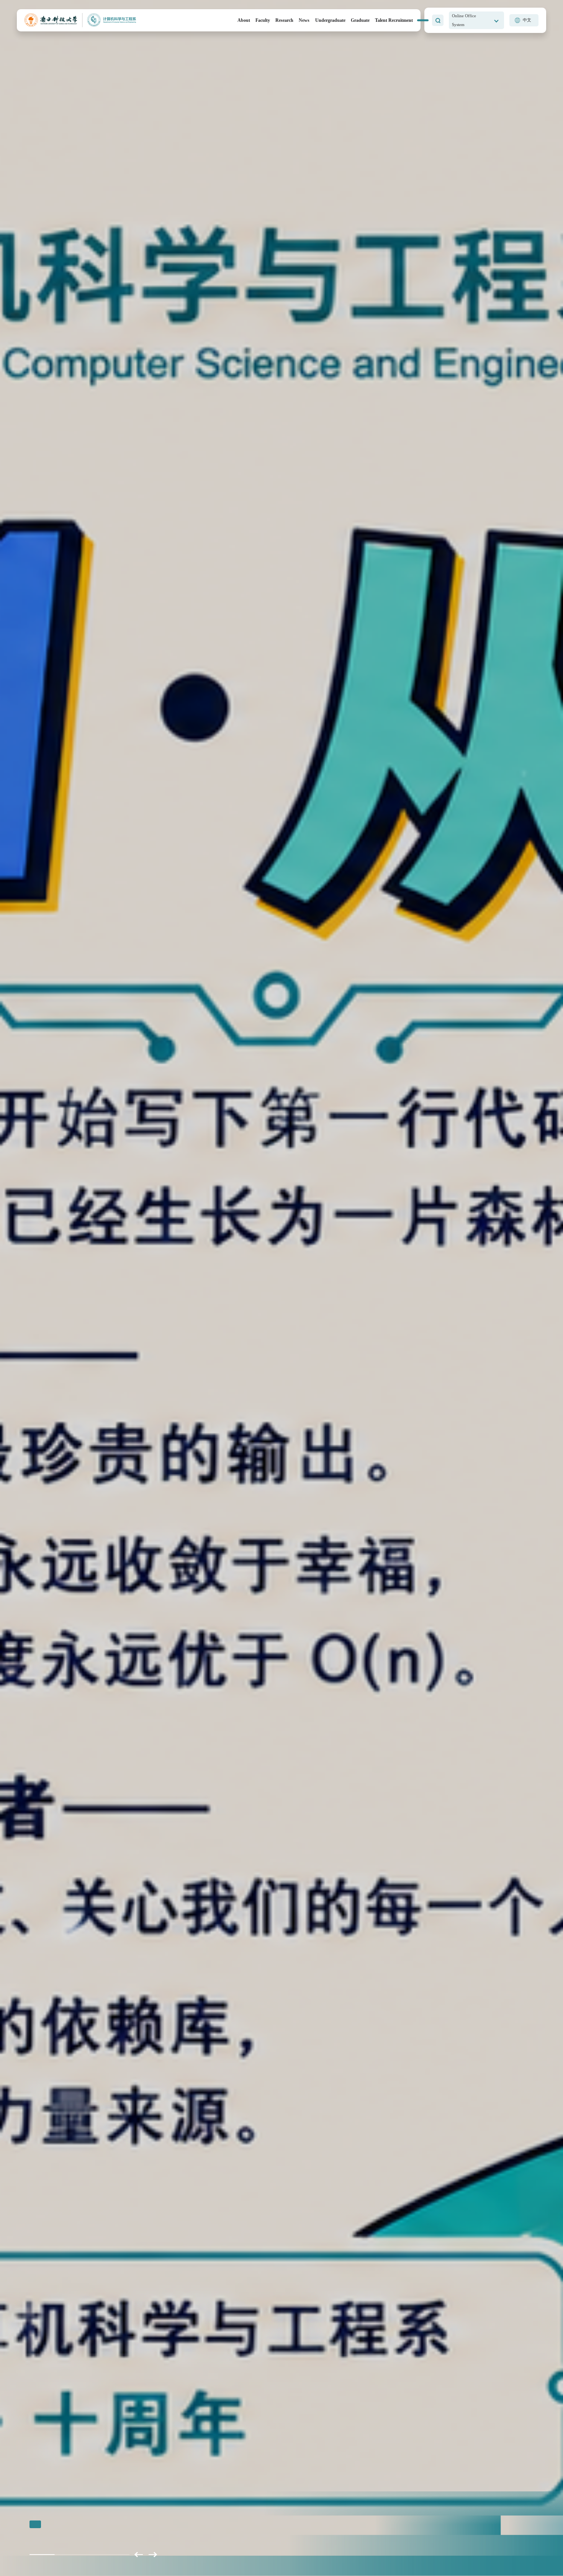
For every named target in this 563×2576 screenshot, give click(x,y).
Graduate (360, 20)
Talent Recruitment (394, 20)
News (304, 20)
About (244, 20)
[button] (139, 2555)
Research (284, 20)
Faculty (263, 20)
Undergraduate (330, 20)
